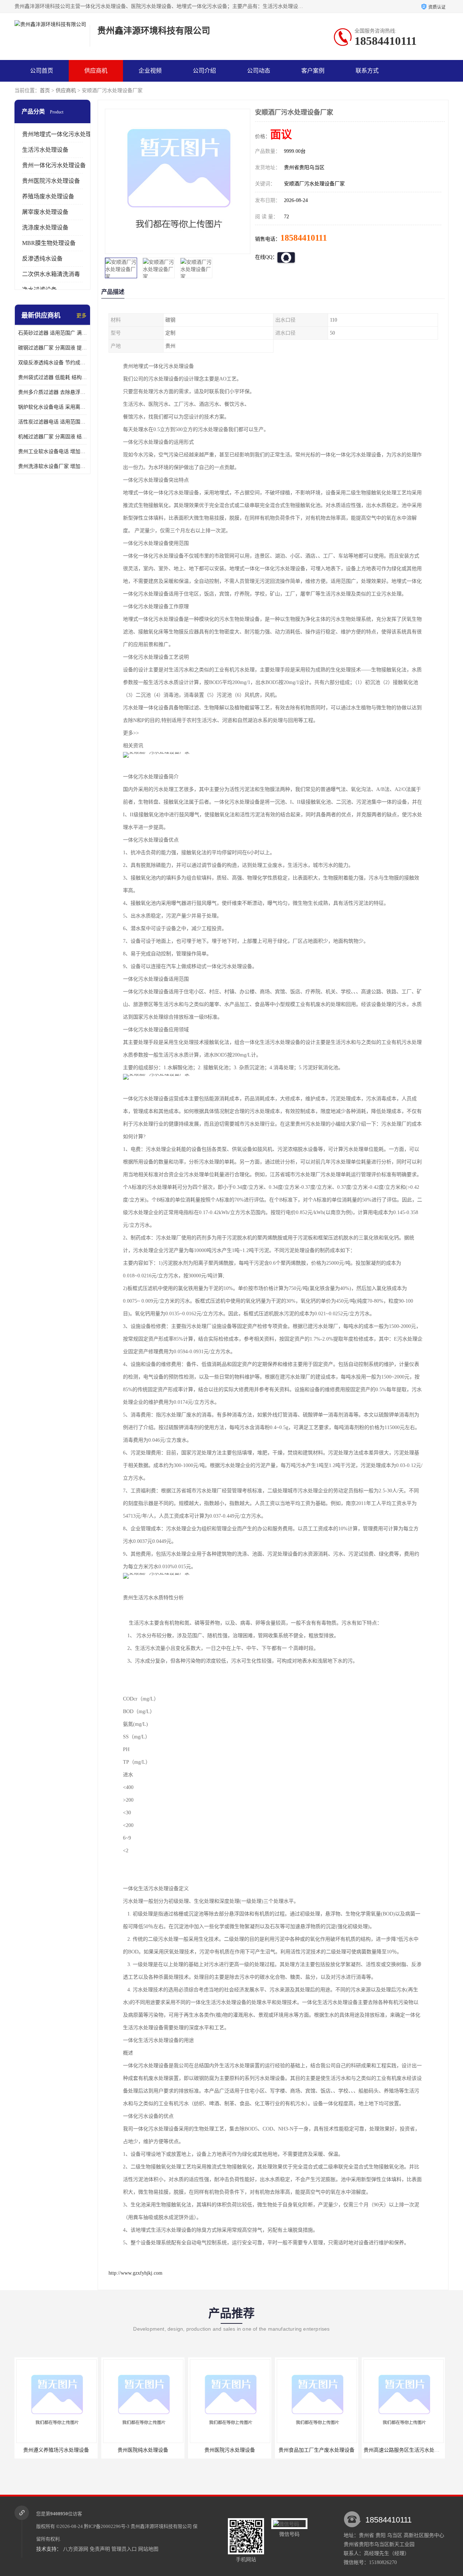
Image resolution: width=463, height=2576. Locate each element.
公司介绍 (204, 71)
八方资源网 (76, 2549)
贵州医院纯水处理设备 (143, 2450)
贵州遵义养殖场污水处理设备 (56, 2450)
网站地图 (148, 2549)
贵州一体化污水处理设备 (54, 165)
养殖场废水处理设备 (48, 196)
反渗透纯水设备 (42, 259)
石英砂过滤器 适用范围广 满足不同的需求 (52, 333)
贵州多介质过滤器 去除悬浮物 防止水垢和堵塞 (52, 392)
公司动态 (259, 71)
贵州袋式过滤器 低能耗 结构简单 (52, 377)
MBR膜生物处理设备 (49, 243)
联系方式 (367, 71)
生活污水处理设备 (45, 150)
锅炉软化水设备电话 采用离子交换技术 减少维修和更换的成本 (52, 407)
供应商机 (96, 71)
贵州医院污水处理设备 (51, 181)
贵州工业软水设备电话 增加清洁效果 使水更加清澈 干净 (52, 451)
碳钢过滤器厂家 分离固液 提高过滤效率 (52, 348)
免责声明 (100, 2549)
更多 (81, 316)
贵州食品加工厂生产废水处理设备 (317, 2450)
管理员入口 (124, 2549)
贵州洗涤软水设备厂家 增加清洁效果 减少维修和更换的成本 (52, 466)
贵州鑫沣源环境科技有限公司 (161, 2526)
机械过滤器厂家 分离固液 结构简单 (52, 437)
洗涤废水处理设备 (45, 227)
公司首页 (42, 71)
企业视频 (150, 71)
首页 (45, 91)
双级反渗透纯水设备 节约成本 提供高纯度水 (52, 363)
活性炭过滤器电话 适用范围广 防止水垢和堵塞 (52, 422)
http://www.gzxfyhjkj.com (135, 2273)
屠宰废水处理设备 (45, 212)
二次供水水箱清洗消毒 (51, 274)
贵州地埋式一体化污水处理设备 (63, 134)
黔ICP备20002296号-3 (107, 2526)
